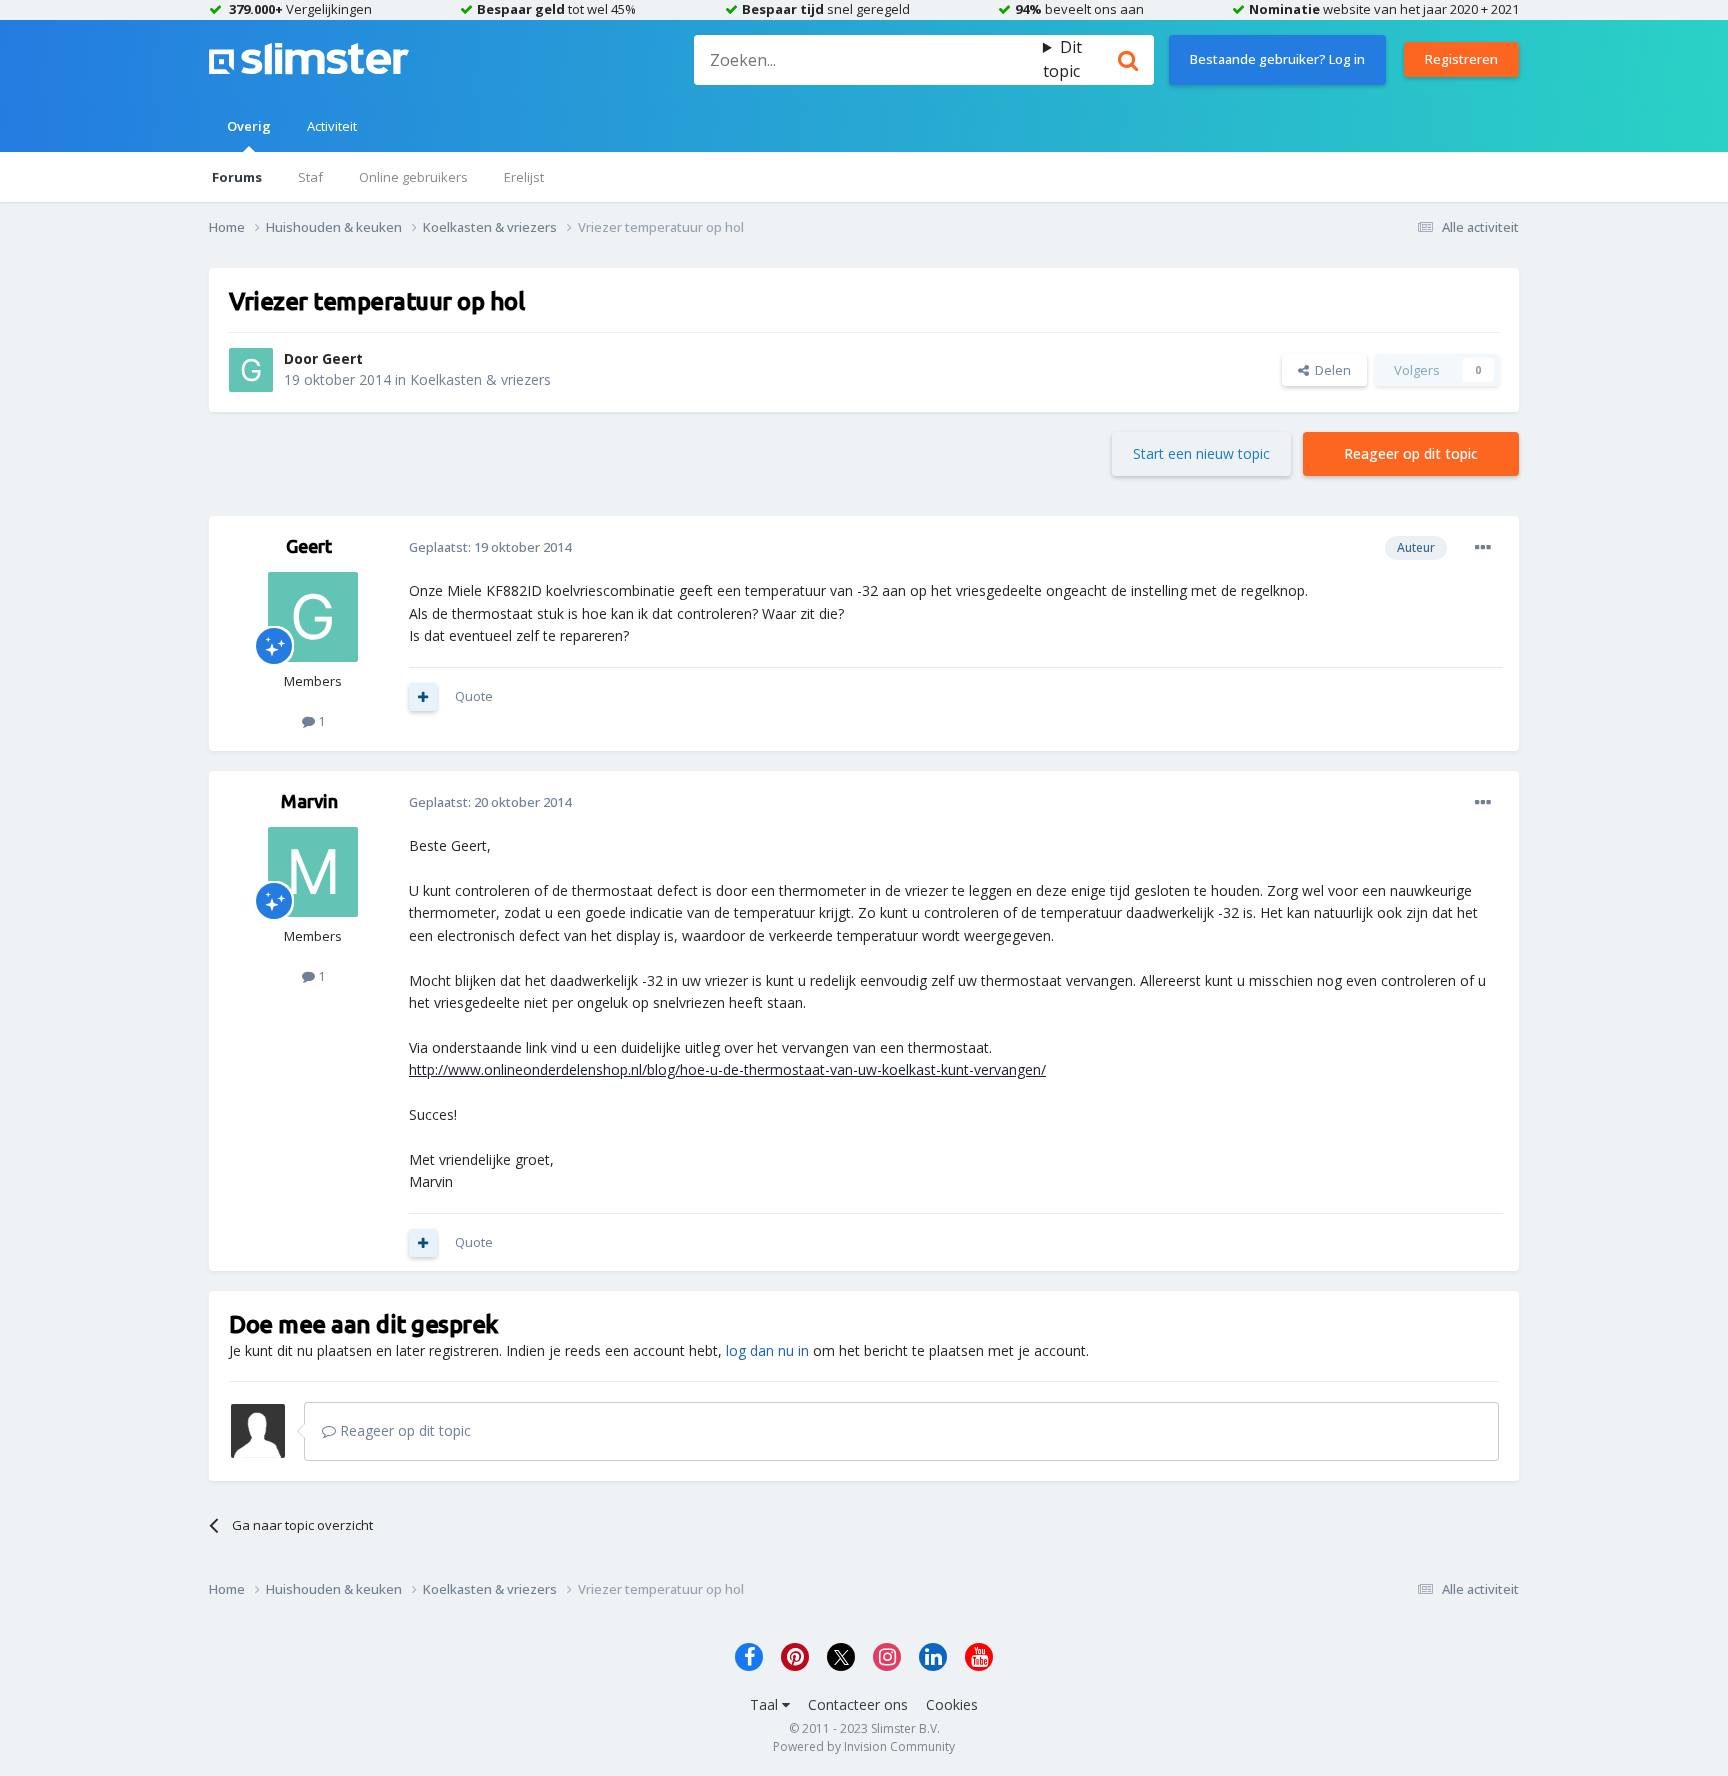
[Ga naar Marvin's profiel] (313, 872)
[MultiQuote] (423, 697)
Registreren (1461, 59)
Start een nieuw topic (1201, 453)
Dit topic (1062, 59)
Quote (474, 696)
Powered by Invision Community (864, 1746)
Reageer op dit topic (1411, 453)
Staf (310, 177)
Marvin (309, 801)
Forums (237, 177)
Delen (1330, 370)
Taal (766, 1704)
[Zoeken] (1128, 60)
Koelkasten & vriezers (480, 379)
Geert (342, 358)
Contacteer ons (858, 1704)
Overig (249, 126)
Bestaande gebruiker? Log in (1277, 59)
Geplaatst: (490, 547)
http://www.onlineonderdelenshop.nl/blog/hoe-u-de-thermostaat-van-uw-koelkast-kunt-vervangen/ (727, 1069)
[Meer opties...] (1483, 548)
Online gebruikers (413, 177)
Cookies (952, 1704)
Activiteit (332, 126)
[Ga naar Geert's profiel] (251, 370)
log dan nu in (767, 1350)
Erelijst (524, 177)
